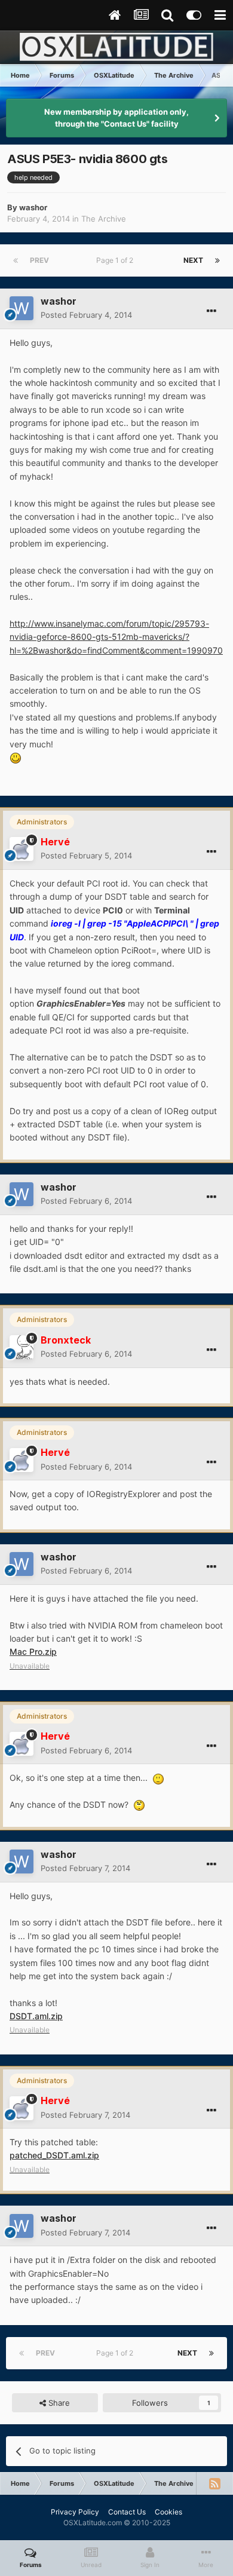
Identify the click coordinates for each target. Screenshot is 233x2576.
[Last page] (217, 260)
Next (193, 260)
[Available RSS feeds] (214, 2483)
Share (58, 2403)
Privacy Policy (75, 2512)
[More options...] (211, 311)
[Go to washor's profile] (22, 308)
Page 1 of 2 (116, 260)
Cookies (168, 2512)
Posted (86, 315)
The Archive (104, 219)
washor (33, 207)
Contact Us (127, 2512)
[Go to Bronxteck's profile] (22, 1347)
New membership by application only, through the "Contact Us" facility (116, 118)
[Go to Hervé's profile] (22, 849)
